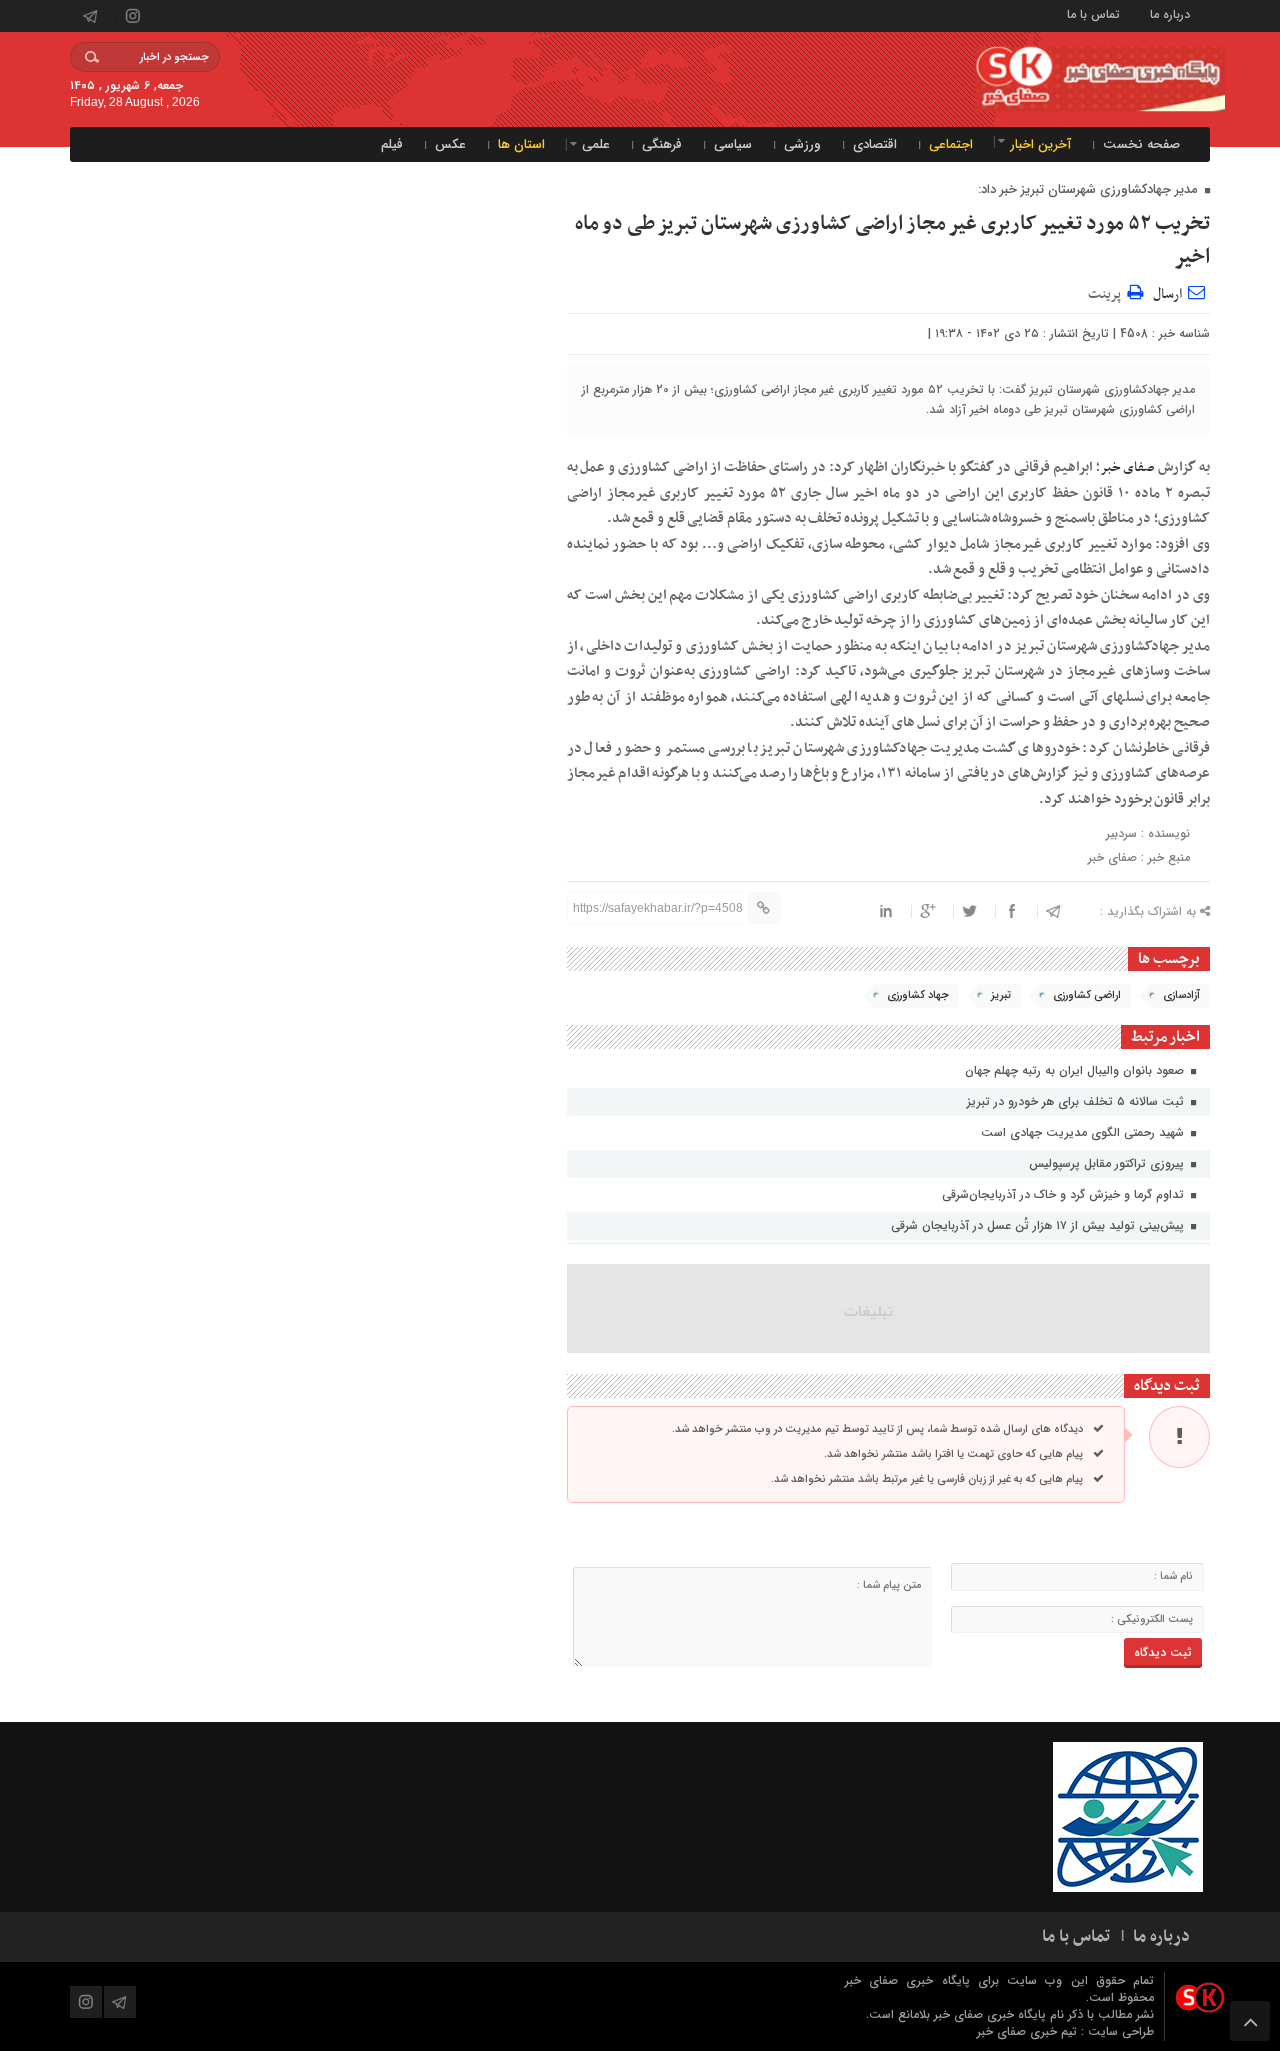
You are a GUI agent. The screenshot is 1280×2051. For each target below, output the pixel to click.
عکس (450, 144)
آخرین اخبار (1040, 144)
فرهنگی (662, 144)
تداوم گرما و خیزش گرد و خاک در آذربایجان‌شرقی (1065, 1194)
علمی (596, 144)
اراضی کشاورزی (1087, 995)
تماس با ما (1093, 13)
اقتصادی (875, 144)
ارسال (1167, 294)
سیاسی (733, 144)
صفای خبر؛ (1126, 467)
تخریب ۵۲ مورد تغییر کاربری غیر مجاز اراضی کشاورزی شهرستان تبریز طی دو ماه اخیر (892, 240)
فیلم (392, 144)
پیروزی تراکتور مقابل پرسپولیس (1108, 1163)
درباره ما (1170, 13)
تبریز (1001, 995)
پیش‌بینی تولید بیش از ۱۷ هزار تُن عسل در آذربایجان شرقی (1039, 1225)
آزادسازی (1181, 995)
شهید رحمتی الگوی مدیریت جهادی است (1084, 1132)
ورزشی (802, 144)
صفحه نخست (1141, 144)
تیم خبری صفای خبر (1029, 2031)
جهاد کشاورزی (918, 995)
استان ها (521, 144)
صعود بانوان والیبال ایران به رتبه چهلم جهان (1076, 1070)
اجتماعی (951, 144)
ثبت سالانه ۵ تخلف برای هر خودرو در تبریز (1077, 1101)
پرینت (1107, 291)
